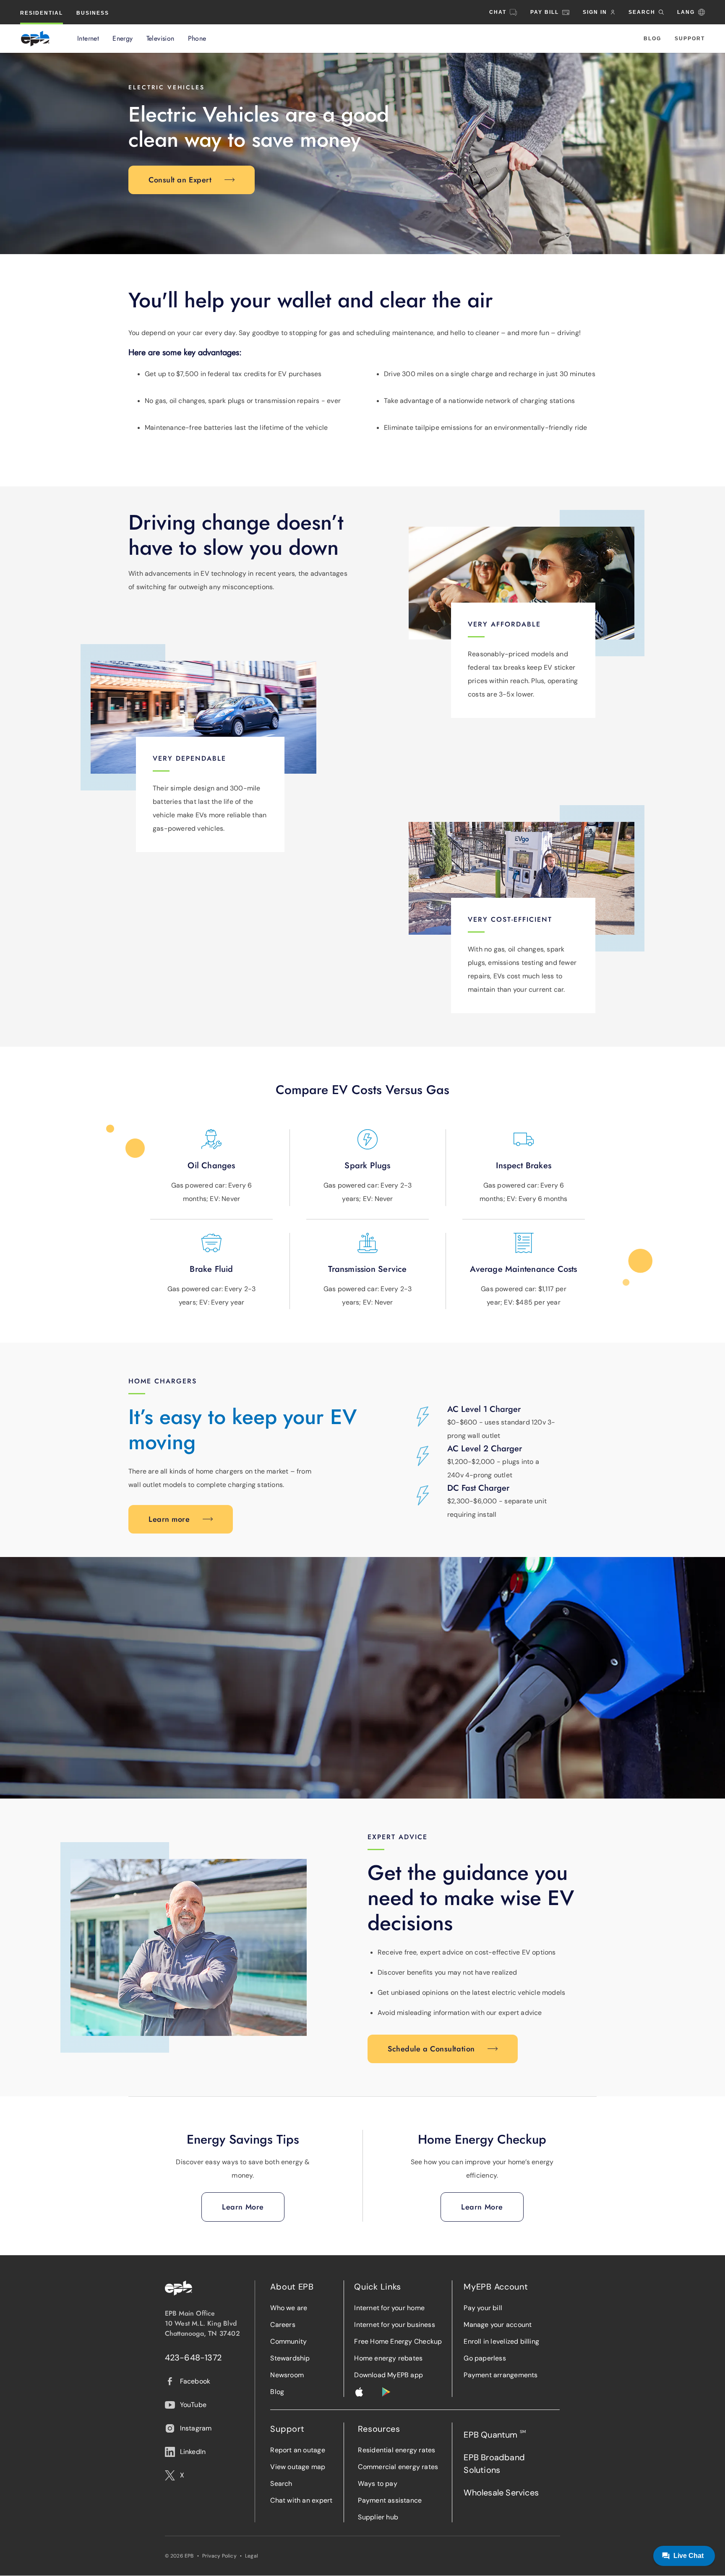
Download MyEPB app (389, 2375)
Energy (123, 39)
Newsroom (287, 2375)
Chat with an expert (301, 2500)
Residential (42, 13)
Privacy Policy (219, 2556)
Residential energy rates (396, 2450)
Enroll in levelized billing (501, 2341)
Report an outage (297, 2450)
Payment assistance (390, 2500)
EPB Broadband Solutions (494, 2464)
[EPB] (35, 39)
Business (93, 13)
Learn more (169, 1519)
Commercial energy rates (398, 2467)
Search (281, 2484)
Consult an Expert (180, 180)
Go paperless (485, 2358)
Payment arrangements (501, 2375)
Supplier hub (378, 2517)
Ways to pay (377, 2484)
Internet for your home (389, 2308)
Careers (283, 2325)
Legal (252, 2556)
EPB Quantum (495, 2434)
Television (160, 39)
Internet (88, 39)
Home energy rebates (388, 2358)
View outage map (298, 2467)
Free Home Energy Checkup (398, 2341)
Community (288, 2341)
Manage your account (498, 2325)
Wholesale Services (501, 2493)
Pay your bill (483, 2308)
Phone (197, 39)
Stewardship (290, 2358)
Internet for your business (394, 2325)
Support (690, 39)
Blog (652, 39)
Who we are (289, 2308)
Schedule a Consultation (431, 2049)
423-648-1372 (193, 2358)
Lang (686, 12)
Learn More (243, 2207)
